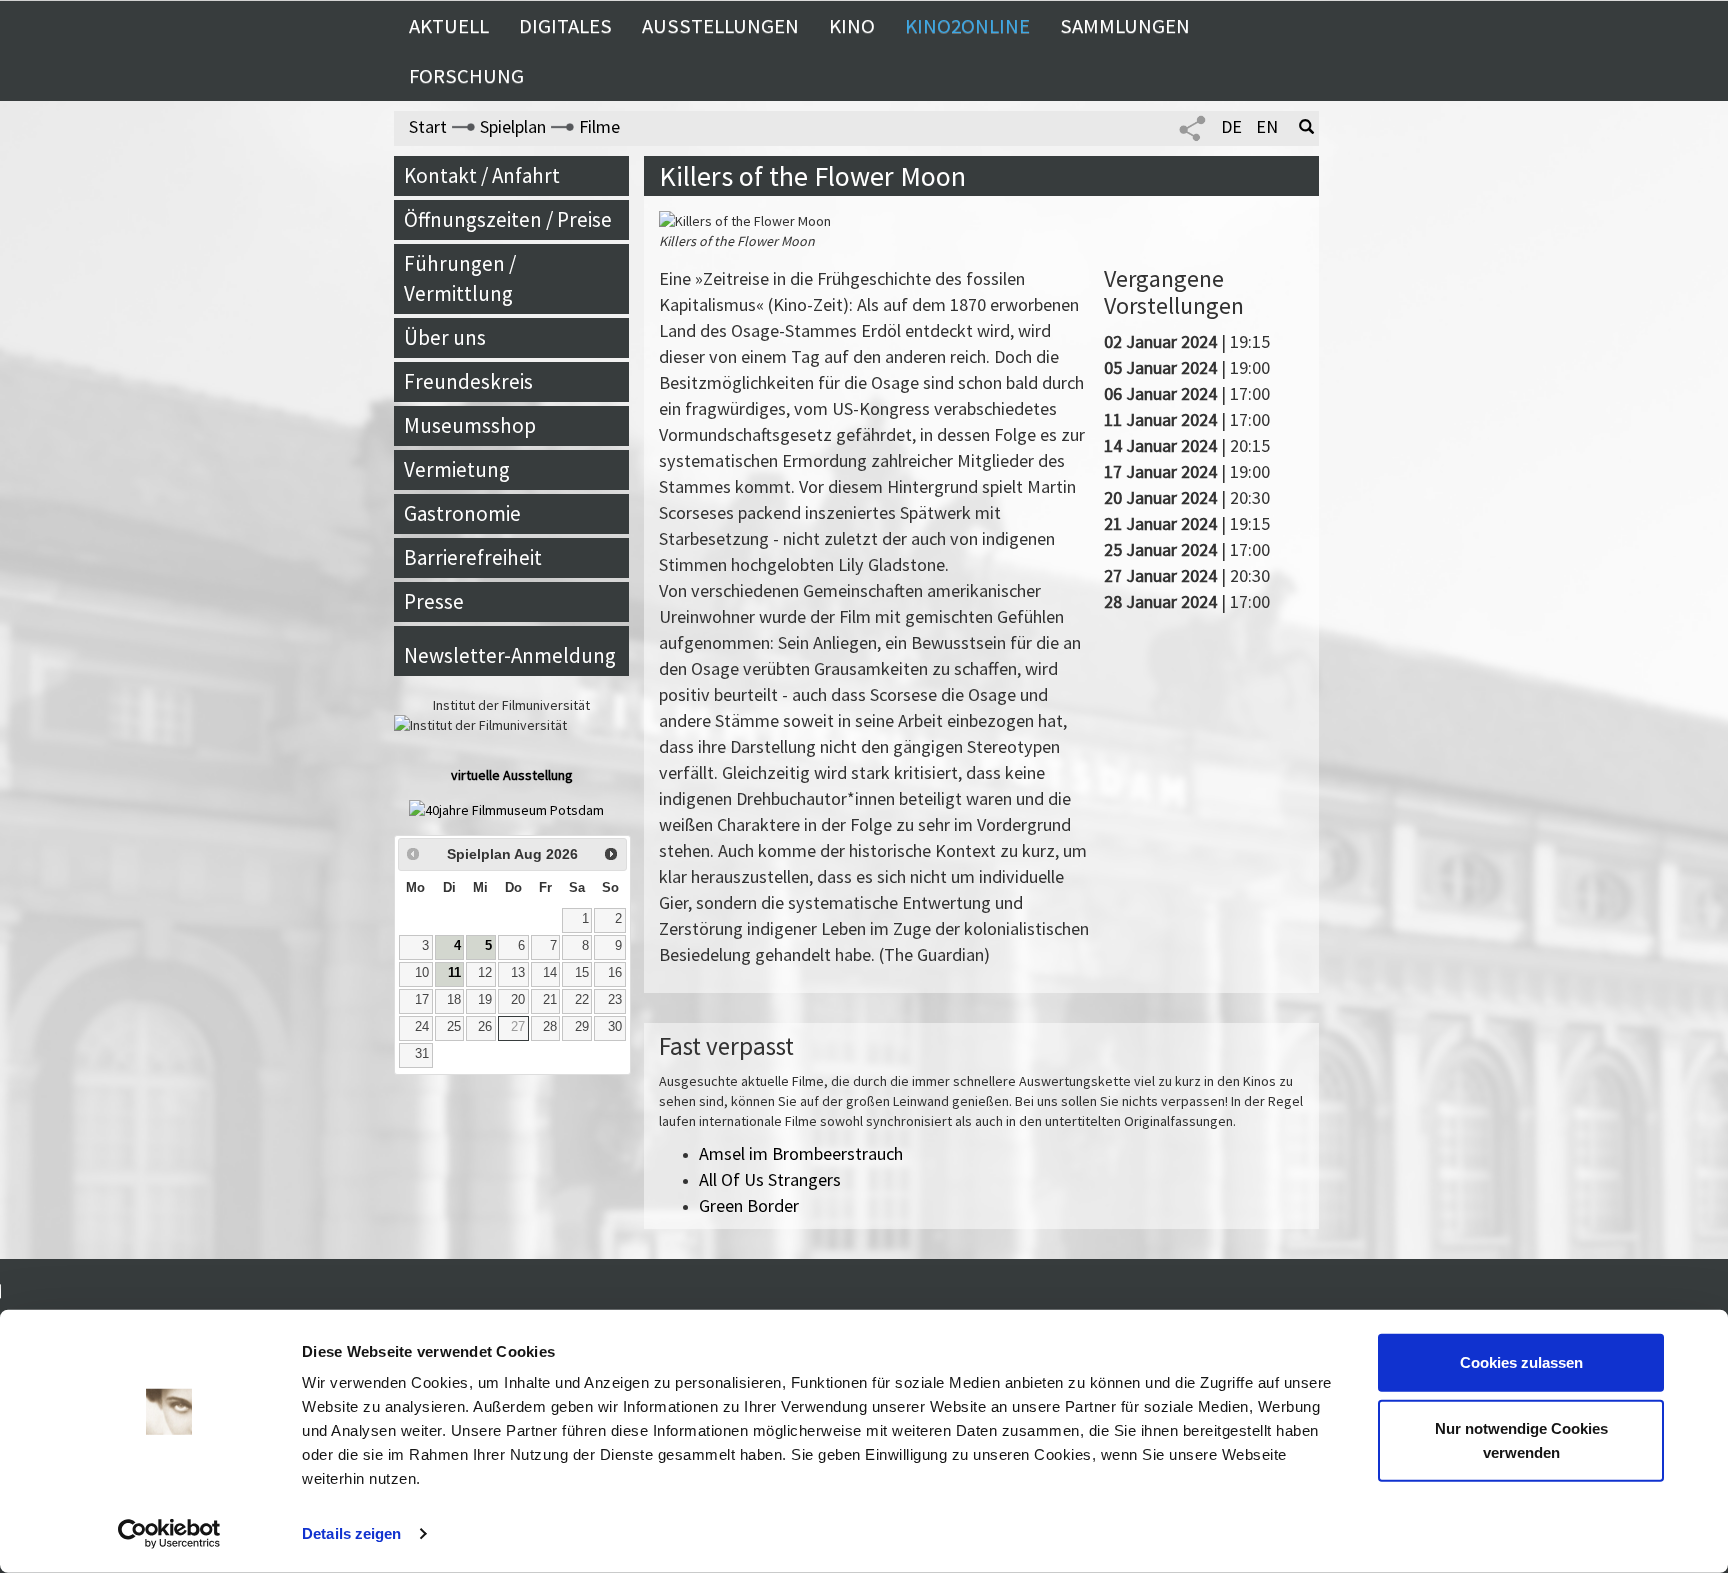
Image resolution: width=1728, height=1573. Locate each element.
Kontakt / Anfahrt (482, 175)
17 (422, 1000)
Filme (599, 126)
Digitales (565, 26)
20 (518, 1000)
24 (422, 1027)
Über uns (445, 337)
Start (428, 126)
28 (550, 1027)
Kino (852, 26)
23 (615, 1000)
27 (518, 1027)
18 (454, 1000)
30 (615, 1027)
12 (485, 973)
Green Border (749, 1205)
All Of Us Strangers (770, 1179)
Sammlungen (1125, 26)
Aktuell (449, 26)
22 (582, 1000)
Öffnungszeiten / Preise (508, 219)
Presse (434, 601)
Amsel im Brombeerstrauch (801, 1153)
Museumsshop (470, 425)
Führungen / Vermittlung (460, 278)
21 (550, 1000)
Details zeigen (351, 1533)
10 (422, 973)
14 (550, 973)
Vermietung (457, 469)
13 (518, 973)
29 (582, 1027)
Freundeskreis (468, 381)
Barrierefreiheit (473, 557)
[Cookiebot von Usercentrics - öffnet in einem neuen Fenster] (169, 1534)
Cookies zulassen (1521, 1362)
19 (485, 1000)
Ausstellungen (720, 26)
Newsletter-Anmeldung (510, 655)
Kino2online (967, 26)
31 (422, 1054)
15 (582, 973)
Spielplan (513, 126)
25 (454, 1027)
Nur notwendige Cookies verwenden (1521, 1439)
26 (485, 1027)
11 (454, 973)
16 (615, 973)
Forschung (466, 76)
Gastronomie (462, 513)
